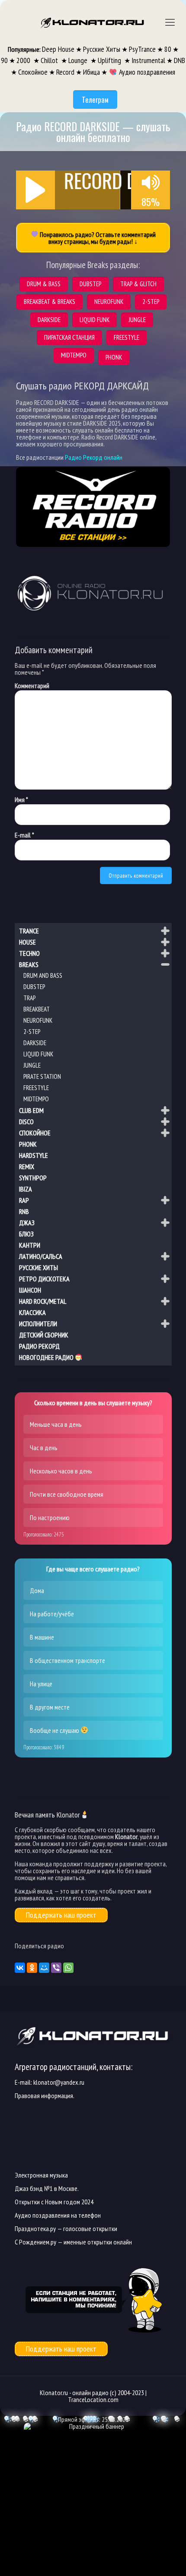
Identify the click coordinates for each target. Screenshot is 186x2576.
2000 (24, 60)
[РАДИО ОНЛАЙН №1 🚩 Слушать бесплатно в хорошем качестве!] (93, 22)
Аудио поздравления (146, 72)
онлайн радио (90, 2393)
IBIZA (26, 1189)
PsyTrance (142, 49)
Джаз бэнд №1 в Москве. (47, 2188)
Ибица (91, 72)
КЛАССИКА (32, 1312)
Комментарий (32, 686)
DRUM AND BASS (43, 975)
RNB (24, 1211)
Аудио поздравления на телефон (58, 2215)
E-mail (24, 835)
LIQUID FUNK (38, 1054)
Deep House (58, 49)
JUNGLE (32, 1065)
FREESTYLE (36, 1088)
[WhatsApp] (68, 1968)
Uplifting (110, 60)
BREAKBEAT (37, 1009)
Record (65, 72)
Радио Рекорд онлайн (94, 457)
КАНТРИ (30, 1245)
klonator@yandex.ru (59, 2082)
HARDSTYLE (34, 1155)
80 (168, 49)
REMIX (27, 1166)
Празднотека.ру (35, 2228)
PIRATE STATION (42, 1076)
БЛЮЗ (26, 1234)
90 (4, 60)
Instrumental (148, 60)
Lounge (79, 60)
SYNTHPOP (33, 1178)
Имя (21, 800)
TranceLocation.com (93, 2399)
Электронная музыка (41, 2175)
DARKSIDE (35, 1043)
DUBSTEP (34, 987)
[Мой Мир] (44, 1968)
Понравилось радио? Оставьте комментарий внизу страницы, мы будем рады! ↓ (97, 238)
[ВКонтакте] (20, 1968)
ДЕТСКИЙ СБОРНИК (44, 1335)
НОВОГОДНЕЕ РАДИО (47, 1358)
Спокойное (33, 72)
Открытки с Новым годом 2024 (54, 2202)
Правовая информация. (45, 2096)
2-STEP (32, 1032)
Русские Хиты (102, 49)
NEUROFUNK (38, 1020)
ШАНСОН (30, 1290)
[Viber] (56, 1968)
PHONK (28, 1144)
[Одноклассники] (32, 1968)
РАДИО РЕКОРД (39, 1346)
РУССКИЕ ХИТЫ (38, 1267)
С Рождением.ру (35, 2242)
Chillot (50, 60)
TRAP (29, 998)
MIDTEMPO (36, 1099)
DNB (180, 60)
